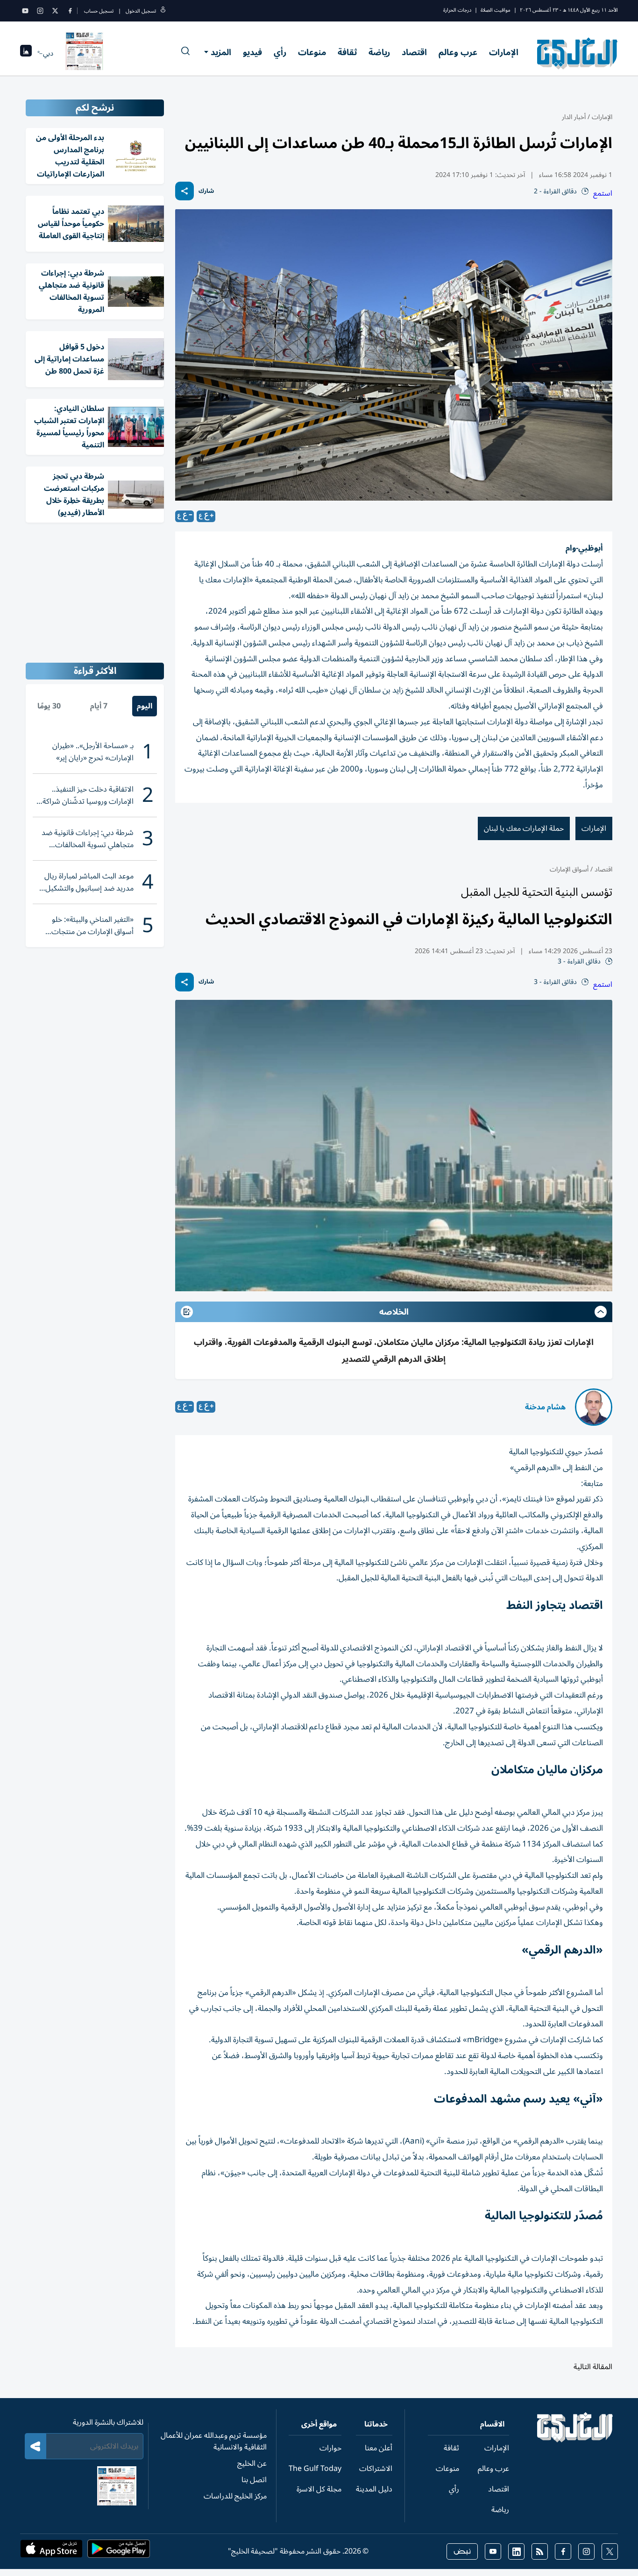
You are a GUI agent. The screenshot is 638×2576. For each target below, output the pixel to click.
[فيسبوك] (70, 11)
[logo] (578, 53)
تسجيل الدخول (141, 11)
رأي (280, 52)
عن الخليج (252, 2463)
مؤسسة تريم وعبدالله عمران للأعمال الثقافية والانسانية (214, 2441)
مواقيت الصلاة (496, 10)
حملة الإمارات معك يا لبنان (524, 828)
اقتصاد (414, 52)
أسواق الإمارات (569, 869)
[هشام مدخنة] (594, 1407)
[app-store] (51, 2552)
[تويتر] (55, 11)
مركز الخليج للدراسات (235, 2496)
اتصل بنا (254, 2480)
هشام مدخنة (545, 1407)
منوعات (312, 52)
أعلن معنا (379, 2448)
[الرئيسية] (575, 2440)
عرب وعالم (458, 52)
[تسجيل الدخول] (163, 11)
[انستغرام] (40, 11)
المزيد (221, 52)
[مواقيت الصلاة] (26, 53)
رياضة (379, 52)
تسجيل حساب (99, 11)
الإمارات (504, 52)
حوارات (330, 2448)
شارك (206, 191)
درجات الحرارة (457, 10)
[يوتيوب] (25, 11)
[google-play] (119, 2552)
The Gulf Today (315, 2469)
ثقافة (347, 52)
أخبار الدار (574, 117)
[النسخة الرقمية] (85, 53)
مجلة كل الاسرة (319, 2489)
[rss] (540, 2551)
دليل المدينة (374, 2489)
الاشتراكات (376, 2469)
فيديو (252, 52)
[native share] (184, 191)
